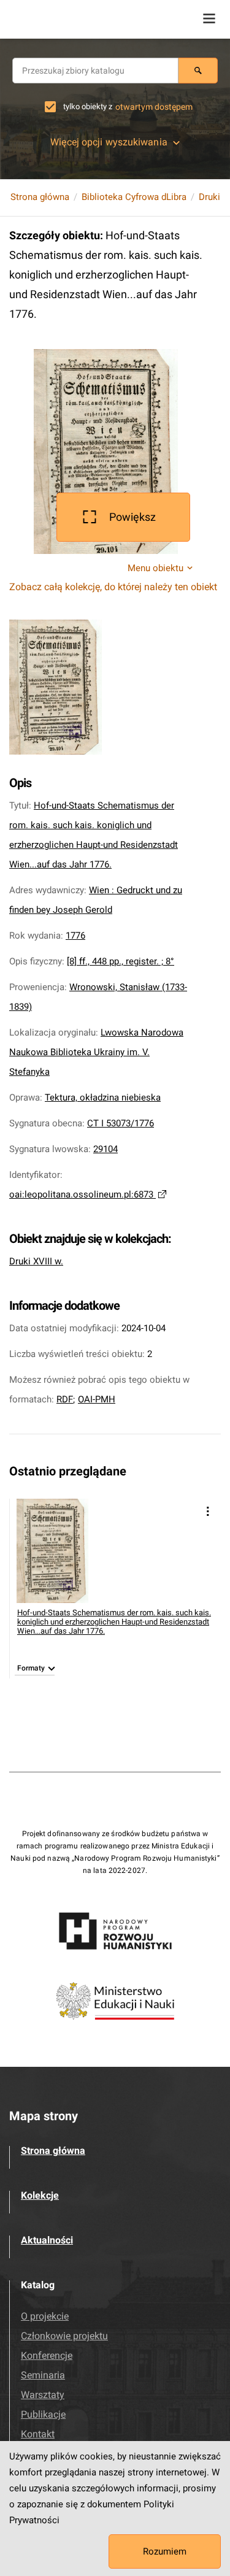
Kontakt (38, 2434)
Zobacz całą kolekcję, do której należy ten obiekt (113, 587)
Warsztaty (43, 2395)
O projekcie (45, 2316)
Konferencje (47, 2355)
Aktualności (47, 2240)
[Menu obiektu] (208, 1511)
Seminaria (43, 2375)
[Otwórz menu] (209, 18)
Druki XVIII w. (36, 1261)
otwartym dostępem (154, 107)
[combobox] (95, 71)
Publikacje (43, 2414)
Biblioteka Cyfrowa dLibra (134, 197)
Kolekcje (40, 2195)
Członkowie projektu (64, 2336)
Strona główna (40, 197)
